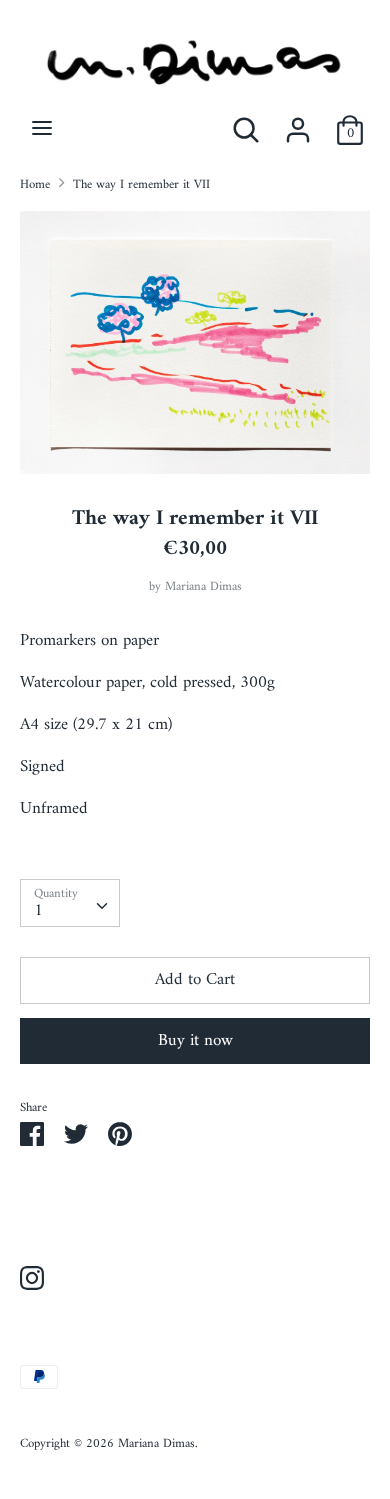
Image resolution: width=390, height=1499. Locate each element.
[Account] (298, 123)
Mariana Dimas (203, 587)
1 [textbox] (38, 910)
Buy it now (195, 1041)
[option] (195, 342)
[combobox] (70, 903)
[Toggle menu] (42, 130)
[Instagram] (32, 1281)
